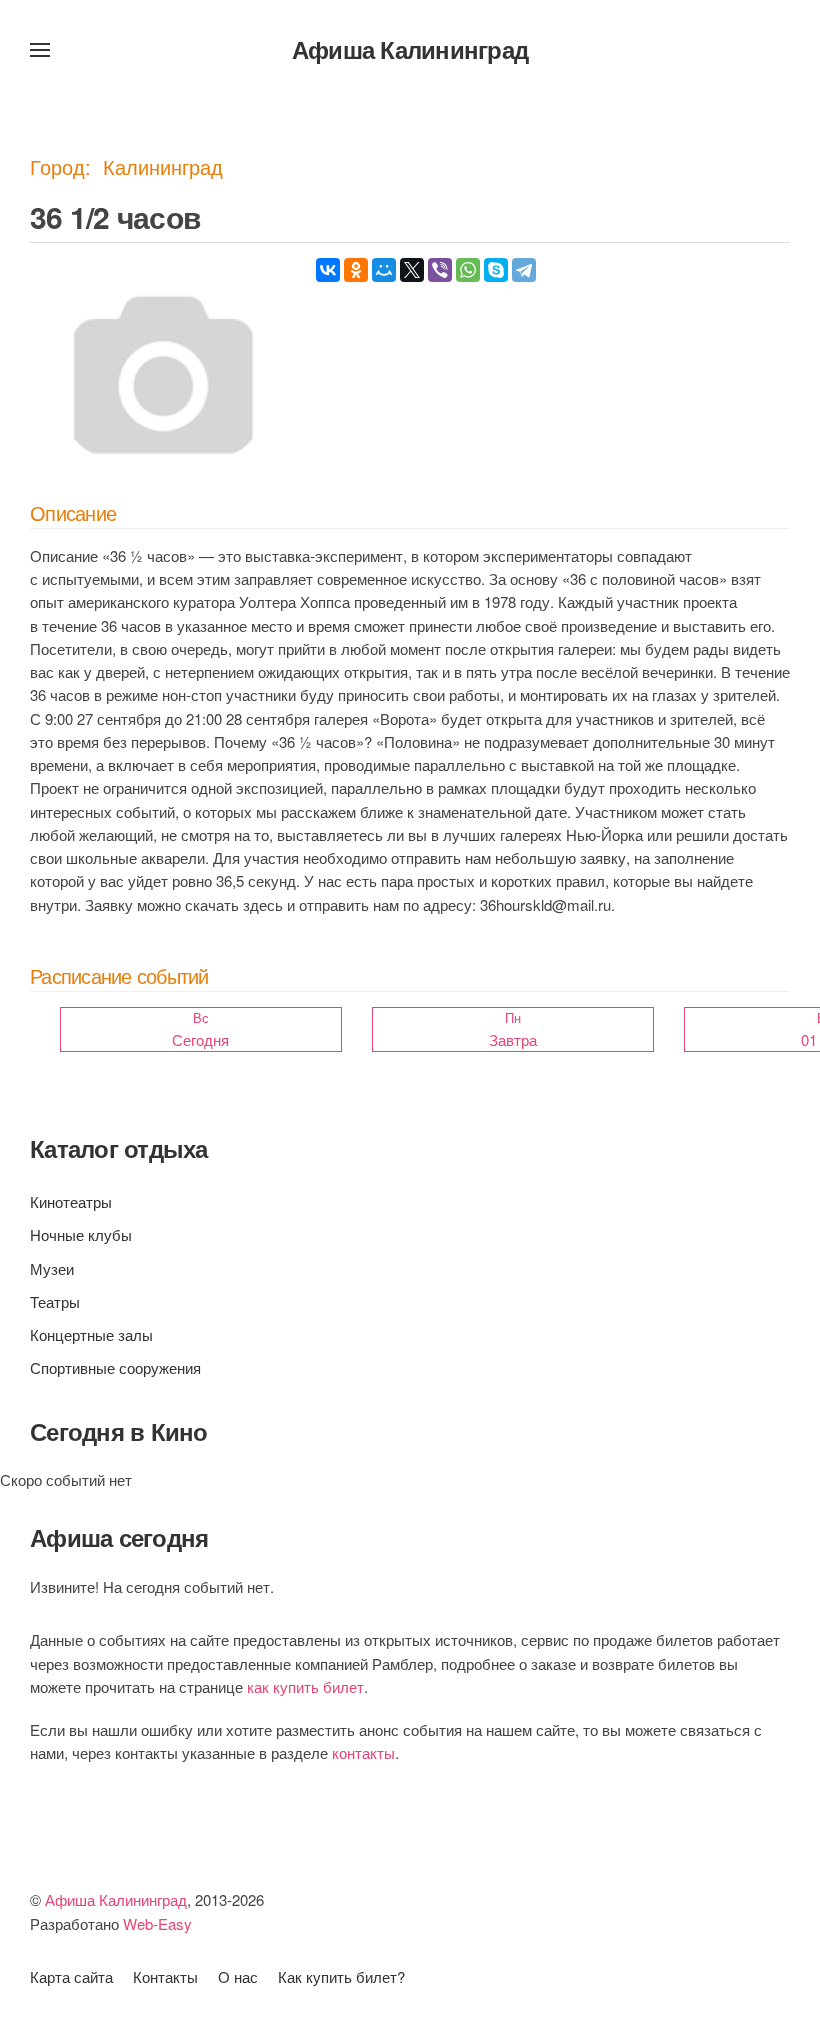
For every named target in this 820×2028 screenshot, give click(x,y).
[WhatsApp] (468, 270)
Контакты (165, 1976)
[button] (40, 50)
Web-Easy (157, 1923)
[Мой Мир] (384, 270)
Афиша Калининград (410, 49)
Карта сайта (71, 1976)
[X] (412, 270)
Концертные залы (91, 1334)
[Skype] (496, 270)
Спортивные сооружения (115, 1367)
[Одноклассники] (356, 270)
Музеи (52, 1268)
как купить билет (305, 1686)
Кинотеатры (71, 1201)
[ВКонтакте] (328, 270)
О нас (238, 1976)
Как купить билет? (341, 1976)
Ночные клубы (81, 1234)
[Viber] (440, 270)
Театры (55, 1301)
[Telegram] (524, 270)
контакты (363, 1752)
